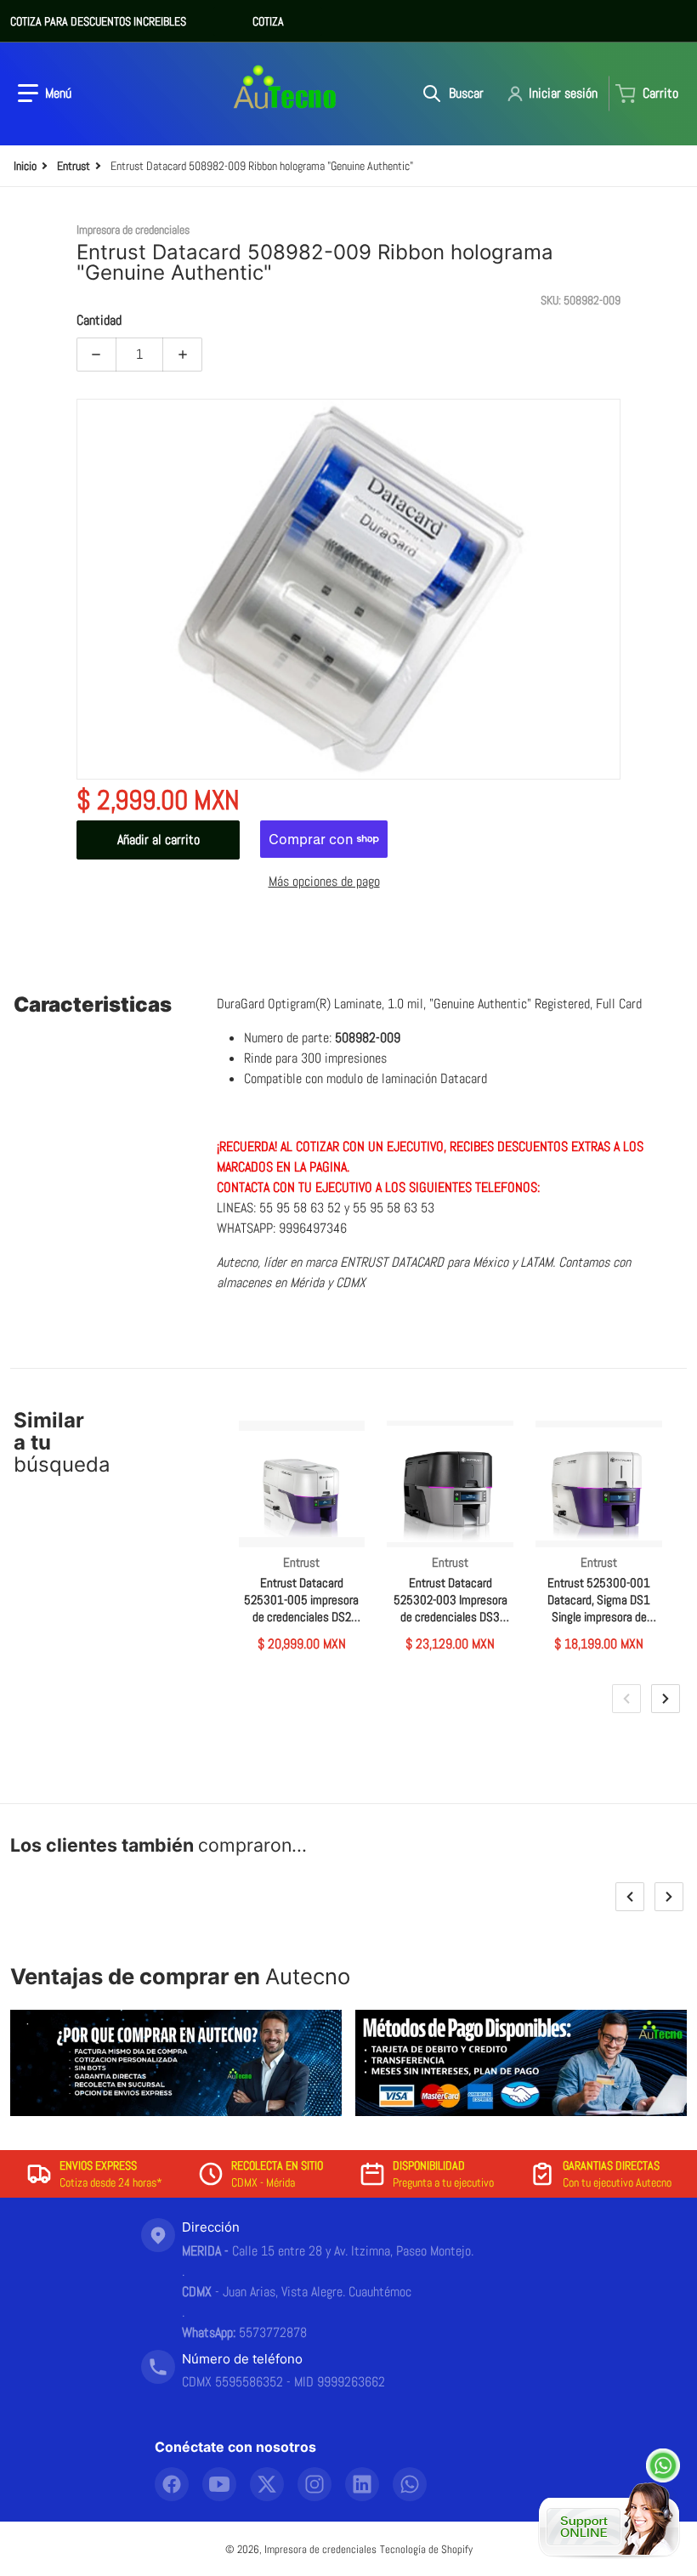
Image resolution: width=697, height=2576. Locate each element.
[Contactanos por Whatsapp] (663, 2465)
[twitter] (267, 2484)
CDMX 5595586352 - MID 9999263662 (283, 2382)
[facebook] (172, 2484)
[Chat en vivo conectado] (609, 2521)
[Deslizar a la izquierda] (626, 1699)
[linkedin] (362, 2484)
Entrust (74, 166)
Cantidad (99, 320)
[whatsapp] (410, 2484)
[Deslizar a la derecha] (666, 1699)
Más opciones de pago (324, 881)
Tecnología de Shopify (426, 2549)
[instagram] (314, 2484)
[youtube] (219, 2484)
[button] (45, 94)
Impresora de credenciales (320, 2549)
